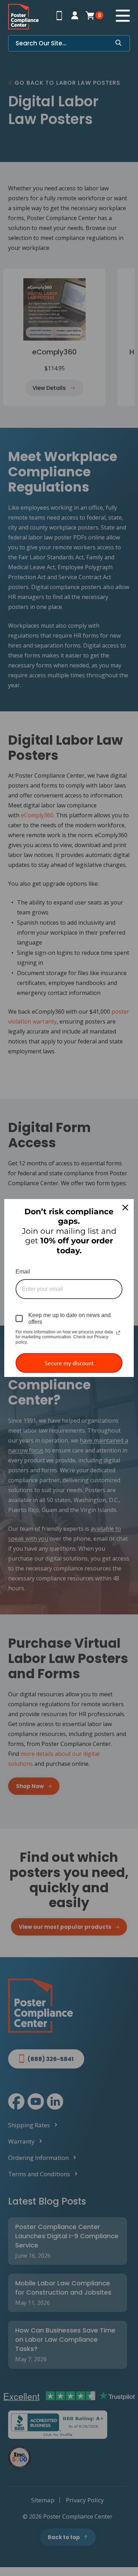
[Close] (125, 1208)
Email (23, 1272)
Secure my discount (69, 1363)
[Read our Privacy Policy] (118, 1333)
